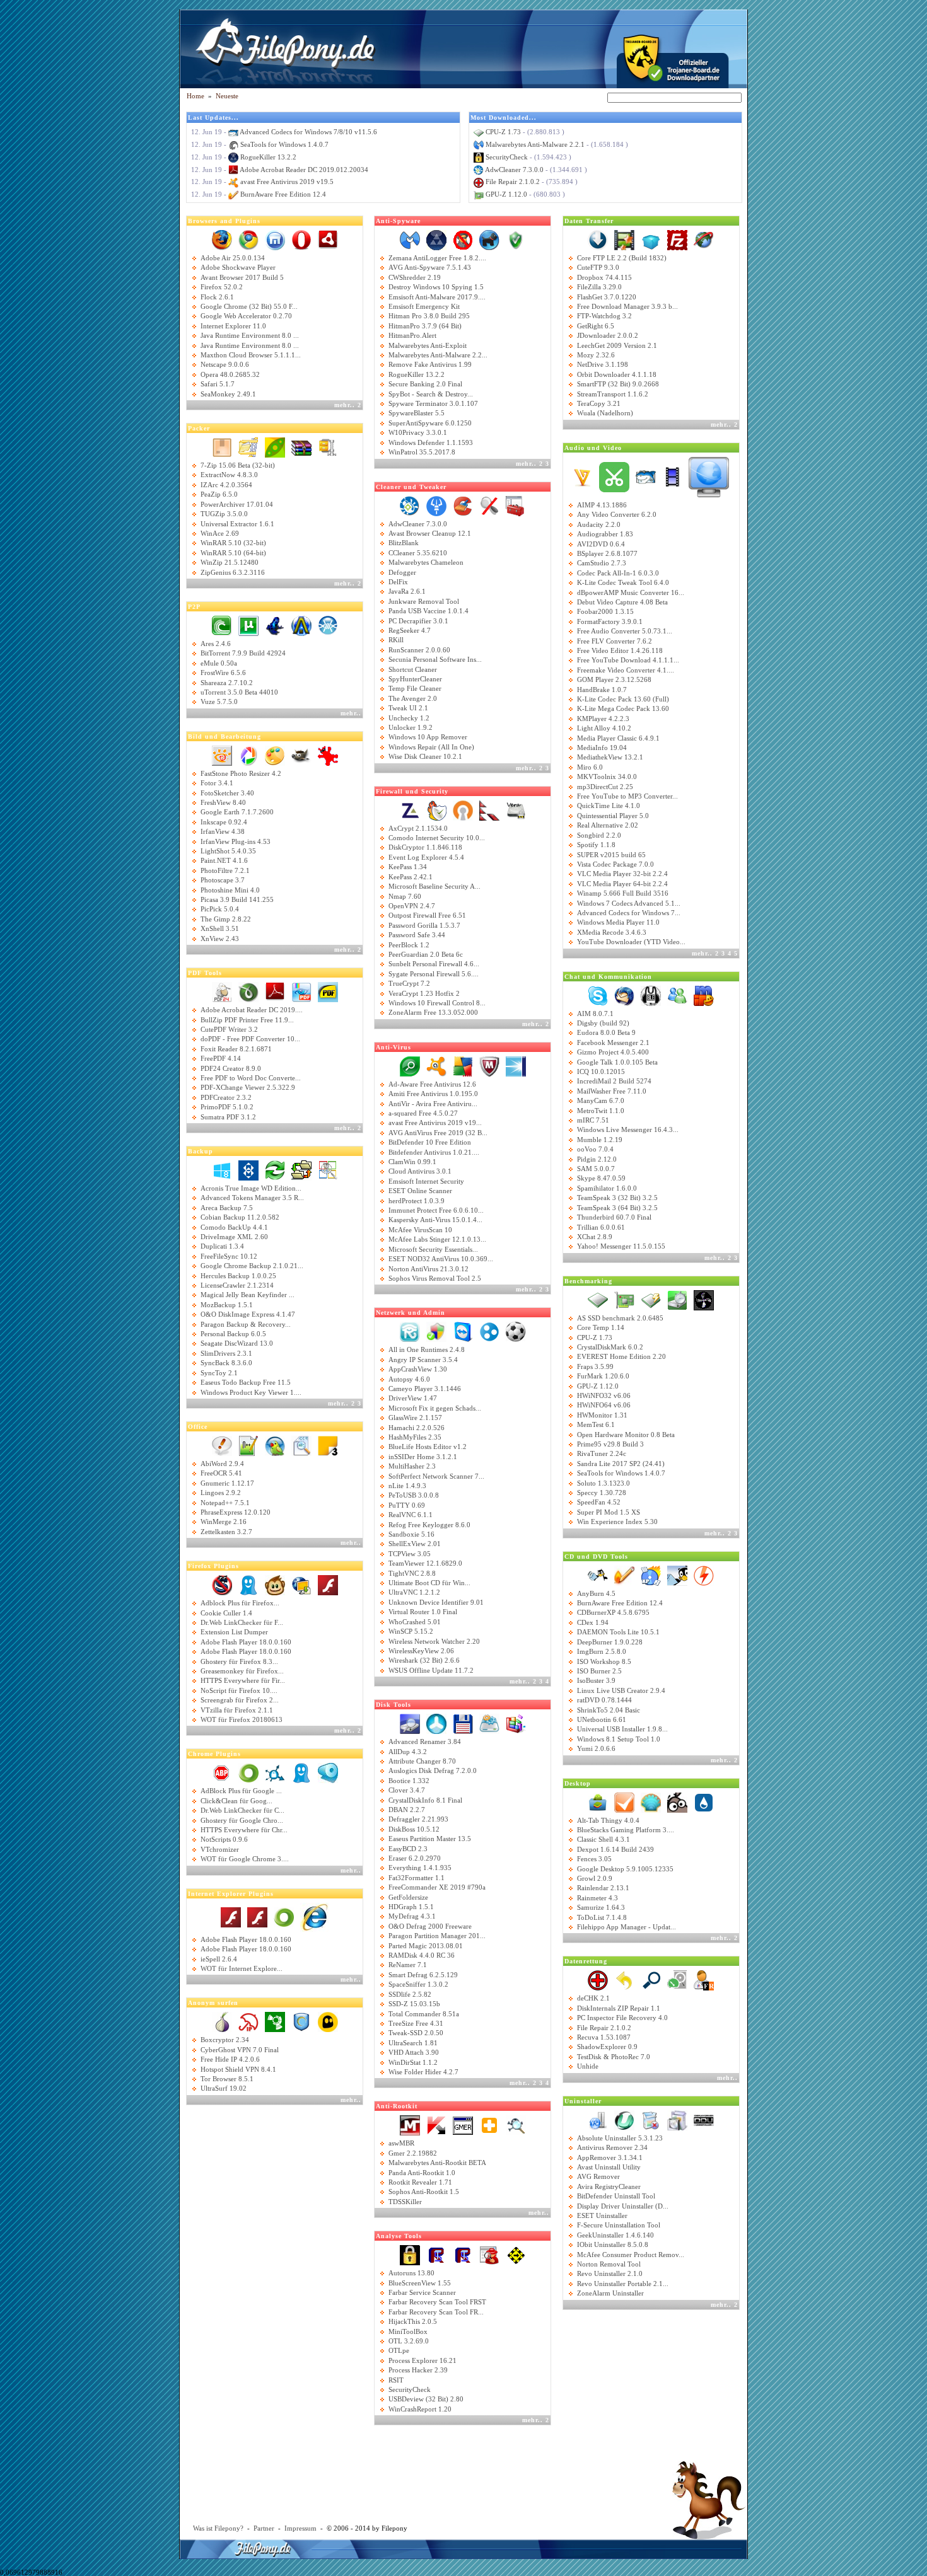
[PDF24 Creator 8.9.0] (222, 991)
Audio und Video (593, 448)
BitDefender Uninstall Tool (616, 2196)
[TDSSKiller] (436, 2125)
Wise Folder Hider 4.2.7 (423, 2072)
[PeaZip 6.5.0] (275, 447)
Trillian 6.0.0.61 (601, 1227)
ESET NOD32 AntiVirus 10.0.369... (441, 1259)
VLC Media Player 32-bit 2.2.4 (622, 874)
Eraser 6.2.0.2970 (415, 1858)
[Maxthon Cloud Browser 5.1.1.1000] (275, 240)
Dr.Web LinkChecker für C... (242, 1810)
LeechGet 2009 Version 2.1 (617, 345)
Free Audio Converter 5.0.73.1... (625, 631)
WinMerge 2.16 (224, 1522)
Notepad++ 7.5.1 (225, 1503)
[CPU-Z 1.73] (598, 1299)
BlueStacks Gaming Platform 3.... (626, 1830)
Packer (199, 428)
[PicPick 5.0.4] (275, 754)
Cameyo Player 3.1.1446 (425, 1389)
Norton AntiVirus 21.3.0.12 (429, 1269)
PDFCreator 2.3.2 (226, 1097)
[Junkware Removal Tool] (436, 505)
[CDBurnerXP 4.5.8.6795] (651, 1574)
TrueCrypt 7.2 (409, 983)
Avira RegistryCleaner (609, 2186)
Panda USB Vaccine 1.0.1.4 (429, 611)
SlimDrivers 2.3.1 (226, 1353)
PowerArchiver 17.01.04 (237, 504)
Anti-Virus (394, 1047)
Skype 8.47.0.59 (601, 1178)
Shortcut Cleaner (413, 669)
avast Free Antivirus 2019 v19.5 (287, 182)
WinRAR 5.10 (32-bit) (233, 543)
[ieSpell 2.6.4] (314, 1916)
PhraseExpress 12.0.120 (236, 1512)
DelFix (398, 582)
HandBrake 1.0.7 (602, 690)
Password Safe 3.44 (417, 935)
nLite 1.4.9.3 (407, 1486)
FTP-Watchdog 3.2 (604, 316)
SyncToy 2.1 (219, 1373)
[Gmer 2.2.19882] (463, 2125)
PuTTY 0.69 (407, 1505)
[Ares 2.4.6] (301, 625)
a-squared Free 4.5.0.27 (423, 1113)
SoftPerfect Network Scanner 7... (436, 1476)
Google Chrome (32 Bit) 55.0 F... (249, 306)
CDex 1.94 (593, 1622)
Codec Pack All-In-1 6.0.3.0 (618, 573)
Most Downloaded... (504, 118)
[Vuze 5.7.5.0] (275, 625)
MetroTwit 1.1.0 (601, 1111)
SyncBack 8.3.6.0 (226, 1363)
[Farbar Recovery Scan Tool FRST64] (436, 2255)
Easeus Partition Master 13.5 (430, 1839)
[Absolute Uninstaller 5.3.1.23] (677, 2119)
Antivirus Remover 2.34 (612, 2147)
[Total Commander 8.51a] (463, 1723)
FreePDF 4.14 (221, 1058)
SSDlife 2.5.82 (410, 1994)
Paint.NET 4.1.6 (224, 860)
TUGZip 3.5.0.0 (224, 514)
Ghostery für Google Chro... (242, 1820)
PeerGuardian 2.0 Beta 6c (426, 954)
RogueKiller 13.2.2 (268, 157)
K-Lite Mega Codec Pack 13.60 (623, 708)
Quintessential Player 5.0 (613, 816)
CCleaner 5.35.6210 (418, 553)
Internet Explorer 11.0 (233, 326)
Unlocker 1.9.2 (411, 727)
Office (198, 1427)
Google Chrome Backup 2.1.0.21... (252, 1266)
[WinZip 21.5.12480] (328, 447)
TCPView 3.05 (410, 1554)
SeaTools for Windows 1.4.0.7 (284, 144)
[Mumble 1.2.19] (651, 995)
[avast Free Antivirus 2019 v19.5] (436, 1065)
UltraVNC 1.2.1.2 (414, 1592)
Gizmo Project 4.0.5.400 (613, 1052)
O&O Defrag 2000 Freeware (430, 1926)
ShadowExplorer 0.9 (607, 2047)
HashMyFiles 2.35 (415, 1437)
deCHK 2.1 (593, 1998)
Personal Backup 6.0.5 (233, 1334)
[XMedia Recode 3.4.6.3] (672, 476)
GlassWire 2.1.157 (415, 1418)
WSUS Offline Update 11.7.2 (431, 1670)
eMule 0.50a (219, 663)
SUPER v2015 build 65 (611, 855)
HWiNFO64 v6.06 (604, 1405)
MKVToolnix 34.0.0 (607, 777)
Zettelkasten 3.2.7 (226, 1532)
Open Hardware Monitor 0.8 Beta (626, 1435)
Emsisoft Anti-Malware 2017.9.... (437, 297)
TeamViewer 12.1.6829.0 (425, 1563)
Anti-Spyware (398, 221)
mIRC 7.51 (593, 1120)
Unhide (588, 2066)
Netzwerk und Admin (411, 1313)
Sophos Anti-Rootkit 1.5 (424, 2192)
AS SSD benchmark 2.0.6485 (620, 1318)
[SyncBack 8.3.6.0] (248, 1170)
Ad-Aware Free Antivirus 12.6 (432, 1084)
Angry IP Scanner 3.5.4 (423, 1360)
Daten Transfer (589, 221)
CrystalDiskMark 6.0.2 (610, 1347)
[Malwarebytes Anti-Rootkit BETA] (410, 2125)
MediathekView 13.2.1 (610, 757)
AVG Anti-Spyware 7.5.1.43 (430, 267)
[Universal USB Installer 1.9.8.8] (677, 1574)
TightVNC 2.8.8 (412, 1573)
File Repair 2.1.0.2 (513, 182)
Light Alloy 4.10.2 (604, 728)
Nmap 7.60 (405, 896)
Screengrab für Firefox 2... (240, 1700)
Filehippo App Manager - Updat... (627, 1927)
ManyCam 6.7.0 (601, 1100)
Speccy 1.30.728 (602, 1493)
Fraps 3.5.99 (595, 1366)
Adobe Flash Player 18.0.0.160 (246, 1642)
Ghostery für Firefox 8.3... (239, 1661)
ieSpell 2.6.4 (219, 1959)
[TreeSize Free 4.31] (436, 1723)
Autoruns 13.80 (411, 2273)
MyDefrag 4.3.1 (412, 1916)
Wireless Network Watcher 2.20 (434, 1641)
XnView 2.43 (220, 939)
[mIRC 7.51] (704, 995)
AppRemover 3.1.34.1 (610, 2157)
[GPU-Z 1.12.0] (624, 1299)
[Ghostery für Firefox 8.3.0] (248, 1585)
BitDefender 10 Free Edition (430, 1142)
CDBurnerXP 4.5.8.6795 (613, 1612)
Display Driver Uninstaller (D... (623, 2206)
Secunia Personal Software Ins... (435, 659)
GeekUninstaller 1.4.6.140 (615, 2235)
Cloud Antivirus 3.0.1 (420, 1171)
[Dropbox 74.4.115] (651, 240)
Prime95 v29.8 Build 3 (610, 1444)
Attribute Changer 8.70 (422, 1761)
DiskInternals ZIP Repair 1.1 (619, 2008)
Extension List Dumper (234, 1632)
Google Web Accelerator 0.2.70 (246, 316)
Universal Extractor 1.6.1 (237, 524)
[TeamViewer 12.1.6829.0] (463, 1331)
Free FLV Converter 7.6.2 (615, 641)
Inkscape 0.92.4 (224, 822)
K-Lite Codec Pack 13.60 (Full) (623, 699)
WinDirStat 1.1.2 (413, 2062)
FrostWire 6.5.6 (223, 673)
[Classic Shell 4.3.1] (651, 1801)
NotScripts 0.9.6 (224, 1839)
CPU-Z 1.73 (503, 132)
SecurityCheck (507, 157)
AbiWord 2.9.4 (222, 1464)
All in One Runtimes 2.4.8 (427, 1349)
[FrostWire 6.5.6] (328, 625)
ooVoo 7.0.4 (595, 1149)
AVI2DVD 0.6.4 (601, 544)
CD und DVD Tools (596, 1557)
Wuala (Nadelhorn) (605, 413)
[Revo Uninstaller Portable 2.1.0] (651, 2119)
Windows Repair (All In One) (431, 747)
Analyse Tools (399, 2236)
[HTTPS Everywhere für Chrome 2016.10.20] (275, 1772)
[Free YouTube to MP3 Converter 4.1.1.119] (709, 476)
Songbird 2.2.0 (599, 835)
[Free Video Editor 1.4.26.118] (614, 476)
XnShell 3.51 (220, 928)
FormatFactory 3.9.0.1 (610, 621)
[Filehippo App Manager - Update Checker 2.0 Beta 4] (677, 1801)
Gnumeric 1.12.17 (227, 1483)
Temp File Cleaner (415, 688)
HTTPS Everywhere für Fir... (243, 1680)
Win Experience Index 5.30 (617, 1522)
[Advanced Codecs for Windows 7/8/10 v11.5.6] (646, 476)
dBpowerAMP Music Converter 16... (631, 592)
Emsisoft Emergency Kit (424, 306)
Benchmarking (588, 1281)
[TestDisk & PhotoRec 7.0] (677, 1980)
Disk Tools (394, 1705)
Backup (201, 1151)
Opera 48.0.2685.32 (230, 374)
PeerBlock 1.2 (409, 945)
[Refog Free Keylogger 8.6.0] (410, 1331)
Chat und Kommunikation (608, 977)
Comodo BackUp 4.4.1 (234, 1227)
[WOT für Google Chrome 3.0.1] (248, 1772)
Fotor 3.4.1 (217, 783)
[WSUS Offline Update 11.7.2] (436, 1331)
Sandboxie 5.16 (411, 1534)
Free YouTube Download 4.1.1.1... (628, 660)
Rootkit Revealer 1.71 (420, 2182)
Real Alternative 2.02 (608, 825)
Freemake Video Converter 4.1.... (626, 670)
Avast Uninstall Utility (609, 2167)
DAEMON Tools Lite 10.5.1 (618, 1632)
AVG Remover (598, 2176)
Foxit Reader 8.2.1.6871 (236, 1049)
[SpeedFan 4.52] (704, 1299)
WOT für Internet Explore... (242, 1968)
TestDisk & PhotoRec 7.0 (614, 2057)
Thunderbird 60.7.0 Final (614, 1217)
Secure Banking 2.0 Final (425, 384)
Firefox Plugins (213, 1566)
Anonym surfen (213, 2003)
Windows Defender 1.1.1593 (431, 442)
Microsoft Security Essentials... (433, 1249)
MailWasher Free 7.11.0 (612, 1091)
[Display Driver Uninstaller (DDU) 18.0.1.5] (704, 2119)
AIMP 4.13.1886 (602, 505)
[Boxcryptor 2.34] (275, 2021)
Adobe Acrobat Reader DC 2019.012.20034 (304, 170)
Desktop (578, 1783)
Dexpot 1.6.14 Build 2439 (615, 1849)
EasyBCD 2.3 (408, 1849)
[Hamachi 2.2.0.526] (489, 1331)
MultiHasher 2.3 (412, 1466)
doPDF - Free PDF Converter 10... (250, 1039)
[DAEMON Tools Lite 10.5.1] (704, 1574)
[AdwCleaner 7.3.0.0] (410, 505)
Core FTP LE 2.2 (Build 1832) (622, 258)
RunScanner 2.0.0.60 (419, 650)
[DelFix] (489, 505)
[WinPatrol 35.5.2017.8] (489, 240)
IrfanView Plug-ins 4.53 (236, 841)
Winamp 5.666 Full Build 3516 (623, 893)
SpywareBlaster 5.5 (417, 413)
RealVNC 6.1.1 (411, 1515)
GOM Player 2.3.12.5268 (614, 679)
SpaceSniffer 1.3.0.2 (418, 1984)
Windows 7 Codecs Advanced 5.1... (629, 903)
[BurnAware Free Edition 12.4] (624, 1574)
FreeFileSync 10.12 (229, 1256)
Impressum (300, 2528)
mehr (342, 405)
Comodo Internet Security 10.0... (437, 838)
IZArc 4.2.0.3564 (226, 485)
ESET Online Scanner (420, 1191)
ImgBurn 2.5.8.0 (602, 1651)
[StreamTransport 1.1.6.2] (624, 240)
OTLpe (399, 2350)
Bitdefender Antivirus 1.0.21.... (434, 1152)
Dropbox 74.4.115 (604, 277)
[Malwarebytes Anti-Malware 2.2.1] (410, 240)
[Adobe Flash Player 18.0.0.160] (328, 1585)
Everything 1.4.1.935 (420, 1868)
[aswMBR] (489, 2125)
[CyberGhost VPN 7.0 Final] (328, 2021)
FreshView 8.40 (223, 802)
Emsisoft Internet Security (426, 1181)
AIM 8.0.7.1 (595, 1014)
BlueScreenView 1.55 (420, 2283)
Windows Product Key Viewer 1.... (251, 1392)
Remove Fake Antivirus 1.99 (430, 364)
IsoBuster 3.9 (596, 1680)
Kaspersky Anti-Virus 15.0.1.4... (435, 1220)
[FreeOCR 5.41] (301, 1445)
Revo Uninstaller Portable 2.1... (623, 2284)
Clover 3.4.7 (407, 1790)
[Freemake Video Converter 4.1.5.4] (583, 476)
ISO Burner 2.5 (599, 1671)
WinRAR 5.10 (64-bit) (233, 553)
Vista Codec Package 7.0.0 (615, 864)
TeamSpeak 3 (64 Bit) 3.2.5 (617, 1208)
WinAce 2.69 (220, 533)
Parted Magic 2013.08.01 (426, 1946)
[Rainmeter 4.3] (704, 1801)
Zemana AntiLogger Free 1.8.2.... (437, 258)
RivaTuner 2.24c (602, 1453)
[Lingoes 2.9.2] (275, 1445)
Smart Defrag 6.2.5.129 (423, 1975)
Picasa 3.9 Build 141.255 (237, 899)
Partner (264, 2528)
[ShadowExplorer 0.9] (624, 1980)
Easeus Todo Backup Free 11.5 (246, 1382)
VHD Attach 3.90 (414, 2052)
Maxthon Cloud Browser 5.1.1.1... (251, 355)
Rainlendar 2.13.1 (603, 1888)
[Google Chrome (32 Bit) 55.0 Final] (248, 240)
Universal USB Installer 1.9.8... (622, 1729)
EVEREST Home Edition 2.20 (621, 1356)
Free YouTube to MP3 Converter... (627, 796)
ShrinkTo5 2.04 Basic (609, 1710)
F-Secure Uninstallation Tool (619, 2225)
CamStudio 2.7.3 (602, 563)
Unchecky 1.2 (409, 718)
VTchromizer (220, 1849)
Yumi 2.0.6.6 (596, 1748)
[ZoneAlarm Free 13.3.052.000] (410, 809)
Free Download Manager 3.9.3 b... (627, 306)
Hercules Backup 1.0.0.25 (238, 1276)
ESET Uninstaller (602, 2215)
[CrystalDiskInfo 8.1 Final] (410, 1723)
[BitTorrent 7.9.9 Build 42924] (222, 625)
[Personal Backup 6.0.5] (301, 1170)
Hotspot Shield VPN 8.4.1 (238, 2069)
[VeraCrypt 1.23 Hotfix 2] (516, 809)
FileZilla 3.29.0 (599, 287)
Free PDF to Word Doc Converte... (251, 1078)
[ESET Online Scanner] (410, 1065)
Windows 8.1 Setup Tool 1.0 (619, 1739)
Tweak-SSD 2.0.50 (416, 2033)
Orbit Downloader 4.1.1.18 (617, 374)
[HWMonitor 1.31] (651, 1299)
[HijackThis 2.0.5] (489, 2255)
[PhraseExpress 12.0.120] (222, 1445)
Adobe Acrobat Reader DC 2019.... (252, 1010)
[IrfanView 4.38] (328, 754)
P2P (194, 607)
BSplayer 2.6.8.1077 (607, 553)
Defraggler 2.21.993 (418, 1819)
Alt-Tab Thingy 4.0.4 (608, 1820)
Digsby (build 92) (603, 1023)
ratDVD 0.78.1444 (604, 1700)
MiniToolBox (408, 2331)
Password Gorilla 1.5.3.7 (424, 925)
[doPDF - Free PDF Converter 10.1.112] (248, 991)
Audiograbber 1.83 (605, 534)
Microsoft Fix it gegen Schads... (435, 1408)
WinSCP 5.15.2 (411, 1631)
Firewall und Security (412, 791)
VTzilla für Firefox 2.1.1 (237, 1710)
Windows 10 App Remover (428, 737)
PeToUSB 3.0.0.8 (414, 1495)
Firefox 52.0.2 (222, 287)
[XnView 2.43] (222, 754)
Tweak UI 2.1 (408, 708)
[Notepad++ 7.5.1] (248, 1445)
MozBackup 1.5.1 (227, 1305)
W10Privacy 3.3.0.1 (418, 432)
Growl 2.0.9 (595, 1878)
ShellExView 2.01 (415, 1544)
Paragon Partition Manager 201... (437, 1936)
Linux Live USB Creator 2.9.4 (621, 1690)
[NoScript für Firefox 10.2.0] (222, 1585)
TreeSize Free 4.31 (416, 2023)
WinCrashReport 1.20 (420, 2409)
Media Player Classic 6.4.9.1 (618, 738)
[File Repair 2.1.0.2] (598, 1980)
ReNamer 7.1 (408, 1965)
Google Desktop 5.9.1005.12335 (625, 1869)
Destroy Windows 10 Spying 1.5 (436, 287)
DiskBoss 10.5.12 (414, 1829)
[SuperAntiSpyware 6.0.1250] (463, 240)
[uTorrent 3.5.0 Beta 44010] (248, 625)
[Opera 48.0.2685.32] (301, 240)
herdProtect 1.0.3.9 (417, 1201)
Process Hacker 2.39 (418, 2370)
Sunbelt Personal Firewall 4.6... (434, 964)
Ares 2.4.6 (216, 644)
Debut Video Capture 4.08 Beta (622, 602)
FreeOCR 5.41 (221, 1473)
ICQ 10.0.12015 (601, 1071)
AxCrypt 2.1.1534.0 (418, 828)
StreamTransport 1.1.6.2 (613, 394)
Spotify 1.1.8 (596, 845)
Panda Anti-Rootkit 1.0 (422, 2173)
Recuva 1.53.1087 (604, 2037)
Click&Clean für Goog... (236, 1801)
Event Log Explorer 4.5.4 (426, 857)
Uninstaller (583, 2101)
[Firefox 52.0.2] (222, 240)
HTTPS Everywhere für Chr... (244, 1830)
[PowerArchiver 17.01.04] (248, 447)
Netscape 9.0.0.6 (225, 364)
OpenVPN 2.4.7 (412, 906)
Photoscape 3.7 (223, 880)
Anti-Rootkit (397, 2106)
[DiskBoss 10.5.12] (489, 1723)
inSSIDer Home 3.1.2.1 (423, 1457)
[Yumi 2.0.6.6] (598, 1574)
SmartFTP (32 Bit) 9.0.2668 (618, 384)
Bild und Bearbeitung (224, 736)
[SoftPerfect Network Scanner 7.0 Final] (516, 1331)
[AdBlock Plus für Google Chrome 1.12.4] (222, 1772)
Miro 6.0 (590, 767)
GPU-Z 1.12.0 (506, 194)
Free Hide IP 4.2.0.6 (230, 2059)
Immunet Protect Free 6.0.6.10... (436, 1210)
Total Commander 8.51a (424, 2014)
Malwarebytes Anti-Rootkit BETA (437, 2163)
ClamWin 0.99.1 (412, 1162)
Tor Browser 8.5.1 (227, 2079)
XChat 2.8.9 (595, 1237)
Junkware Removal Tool (424, 601)
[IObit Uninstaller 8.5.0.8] (624, 2119)
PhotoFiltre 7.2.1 (225, 870)
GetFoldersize (408, 1897)
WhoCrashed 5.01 (415, 1622)
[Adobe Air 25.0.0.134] (328, 240)
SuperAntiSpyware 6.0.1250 (430, 423)
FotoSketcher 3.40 (227, 793)
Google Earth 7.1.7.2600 (237, 812)
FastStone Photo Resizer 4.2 (241, 773)
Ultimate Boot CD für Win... (429, 1583)
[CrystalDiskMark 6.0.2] (677, 1299)
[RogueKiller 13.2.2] (436, 240)
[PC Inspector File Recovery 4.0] (704, 1980)
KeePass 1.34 (408, 867)
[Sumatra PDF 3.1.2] (328, 991)
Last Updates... (213, 118)
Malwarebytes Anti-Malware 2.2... (438, 355)
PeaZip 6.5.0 (219, 494)
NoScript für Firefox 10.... (239, 1690)
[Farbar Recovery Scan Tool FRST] (463, 2255)
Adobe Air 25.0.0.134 (233, 258)
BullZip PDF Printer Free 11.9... (247, 1020)
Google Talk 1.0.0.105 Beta (617, 1062)
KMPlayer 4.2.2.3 (603, 719)
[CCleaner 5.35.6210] (463, 505)
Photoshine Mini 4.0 (230, 890)
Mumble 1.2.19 (600, 1140)
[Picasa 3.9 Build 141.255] (248, 754)
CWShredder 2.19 (415, 277)
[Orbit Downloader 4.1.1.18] (598, 240)
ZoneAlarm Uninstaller (610, 2293)
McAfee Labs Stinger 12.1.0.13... (437, 1239)
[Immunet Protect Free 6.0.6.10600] (516, 1065)
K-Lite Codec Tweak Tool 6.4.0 (623, 582)
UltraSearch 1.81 (413, 2043)
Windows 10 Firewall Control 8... (437, 1003)
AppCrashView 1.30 (418, 1369)
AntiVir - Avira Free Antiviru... (433, 1104)
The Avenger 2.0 (413, 698)
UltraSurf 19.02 (224, 2088)
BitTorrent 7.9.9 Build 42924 (243, 653)
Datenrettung (586, 1961)
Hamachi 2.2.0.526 (417, 1428)
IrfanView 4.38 (223, 831)
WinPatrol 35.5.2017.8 (422, 452)
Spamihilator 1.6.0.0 (607, 1188)
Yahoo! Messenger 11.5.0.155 (621, 1246)
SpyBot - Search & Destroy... (431, 394)
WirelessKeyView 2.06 (421, 1651)
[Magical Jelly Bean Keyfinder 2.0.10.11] (328, 1170)
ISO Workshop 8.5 (604, 1661)
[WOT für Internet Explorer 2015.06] (284, 1916)
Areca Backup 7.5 (227, 1208)
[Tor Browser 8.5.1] (222, 2021)
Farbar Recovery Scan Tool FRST (437, 2302)
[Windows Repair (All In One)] (516, 505)
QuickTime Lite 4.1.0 (609, 806)
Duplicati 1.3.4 (222, 1246)
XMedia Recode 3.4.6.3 (612, 932)
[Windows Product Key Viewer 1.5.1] (222, 1170)
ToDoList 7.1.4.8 (602, 1917)
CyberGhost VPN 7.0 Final (240, 2050)
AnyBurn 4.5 (596, 1593)
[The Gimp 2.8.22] (301, 754)
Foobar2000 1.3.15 (605, 611)
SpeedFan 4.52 (599, 1502)
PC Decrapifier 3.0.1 (418, 621)
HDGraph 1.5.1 (411, 1907)
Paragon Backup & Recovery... (246, 1324)
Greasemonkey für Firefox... (242, 1671)
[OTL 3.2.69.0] (516, 2255)
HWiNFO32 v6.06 (604, 1395)
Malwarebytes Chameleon (426, 562)
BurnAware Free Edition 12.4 (283, 194)
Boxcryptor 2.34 (225, 2040)
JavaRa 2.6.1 (407, 591)
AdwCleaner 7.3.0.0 (514, 170)
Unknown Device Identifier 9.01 (436, 1602)
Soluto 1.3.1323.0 (603, 1483)
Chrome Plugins (214, 1754)
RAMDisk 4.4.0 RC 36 (422, 1955)
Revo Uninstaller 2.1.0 (610, 2273)
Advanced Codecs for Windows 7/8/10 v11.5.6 (308, 132)
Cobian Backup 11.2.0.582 (240, 1217)
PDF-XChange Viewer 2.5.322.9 (248, 1087)
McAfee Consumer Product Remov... (631, 2255)
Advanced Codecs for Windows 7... (629, 913)
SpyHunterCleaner (415, 679)
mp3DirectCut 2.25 (605, 787)
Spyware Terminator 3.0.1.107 (433, 403)
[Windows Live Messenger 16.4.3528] (677, 995)
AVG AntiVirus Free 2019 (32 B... (438, 1133)
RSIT (396, 2380)
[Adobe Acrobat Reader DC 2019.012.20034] (275, 991)
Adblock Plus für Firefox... (240, 1603)
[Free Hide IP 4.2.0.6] (248, 2021)
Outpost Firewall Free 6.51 (427, 915)
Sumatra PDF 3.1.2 (228, 1117)
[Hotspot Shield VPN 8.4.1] (301, 2021)
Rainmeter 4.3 (598, 1898)
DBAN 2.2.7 (407, 1810)
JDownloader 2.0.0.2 (608, 335)
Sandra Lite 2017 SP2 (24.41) (621, 1464)
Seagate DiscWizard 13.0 (237, 1343)
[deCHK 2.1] (651, 1980)
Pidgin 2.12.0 (597, 1159)
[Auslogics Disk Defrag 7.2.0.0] (516, 1723)
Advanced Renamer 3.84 (425, 1741)
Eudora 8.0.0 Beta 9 (606, 1032)
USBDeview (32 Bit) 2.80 (426, 2399)
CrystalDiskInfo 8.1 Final (425, 1800)
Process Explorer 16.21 (423, 2360)
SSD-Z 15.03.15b (414, 2004)
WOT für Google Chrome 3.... (245, 1859)
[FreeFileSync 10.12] (275, 1170)
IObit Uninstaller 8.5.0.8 (613, 2244)
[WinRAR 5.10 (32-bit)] (301, 447)
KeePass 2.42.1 (411, 877)
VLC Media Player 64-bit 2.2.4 (622, 884)
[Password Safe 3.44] (489, 809)
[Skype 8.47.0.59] (598, 995)
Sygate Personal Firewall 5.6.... (434, 974)
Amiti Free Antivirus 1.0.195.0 (433, 1094)
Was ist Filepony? (218, 2528)
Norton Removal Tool (609, 2264)
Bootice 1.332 (409, 1781)
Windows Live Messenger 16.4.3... (628, 1129)
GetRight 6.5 (596, 326)
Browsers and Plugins (224, 221)
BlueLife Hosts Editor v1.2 (428, 1447)
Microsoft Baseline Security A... (434, 886)
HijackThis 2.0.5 (413, 2321)
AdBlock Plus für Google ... (241, 1791)
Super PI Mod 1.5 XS (609, 1512)
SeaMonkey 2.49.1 (228, 394)
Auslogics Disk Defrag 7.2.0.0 (433, 1770)
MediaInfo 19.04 (602, 748)
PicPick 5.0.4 (220, 909)
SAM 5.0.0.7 (596, 1169)
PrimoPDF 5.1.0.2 (227, 1107)
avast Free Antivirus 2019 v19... (435, 1123)
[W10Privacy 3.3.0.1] (516, 240)
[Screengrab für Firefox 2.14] (301, 1585)
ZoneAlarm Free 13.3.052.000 (433, 1012)
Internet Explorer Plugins (231, 1894)
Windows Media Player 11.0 (618, 922)
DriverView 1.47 (413, 1398)
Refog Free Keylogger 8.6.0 (429, 1525)
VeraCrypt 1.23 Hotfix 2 (424, 993)
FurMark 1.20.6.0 (603, 1376)
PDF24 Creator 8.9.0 (231, 1068)
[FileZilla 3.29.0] (677, 240)
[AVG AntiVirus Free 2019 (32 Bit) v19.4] (463, 1065)
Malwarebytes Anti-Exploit (428, 345)
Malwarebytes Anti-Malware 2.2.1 (535, 144)
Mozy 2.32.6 (596, 355)
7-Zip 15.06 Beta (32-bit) (238, 465)
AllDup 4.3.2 (408, 1752)
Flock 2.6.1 (217, 297)
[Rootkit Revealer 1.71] (516, 2125)
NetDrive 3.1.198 (603, 364)
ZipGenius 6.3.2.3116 (233, 572)
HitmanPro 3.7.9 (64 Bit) (425, 326)
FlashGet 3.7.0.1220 (607, 297)
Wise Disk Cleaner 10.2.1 (425, 756)
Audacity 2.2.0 (599, 524)
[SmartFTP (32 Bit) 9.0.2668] (704, 240)
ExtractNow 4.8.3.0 (229, 475)
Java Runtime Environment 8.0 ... (250, 335)
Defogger (402, 572)
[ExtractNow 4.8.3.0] (222, 447)
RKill (396, 640)
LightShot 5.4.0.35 (228, 851)
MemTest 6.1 (596, 1424)
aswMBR (401, 2143)
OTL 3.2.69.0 (409, 2341)
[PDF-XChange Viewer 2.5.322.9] (301, 991)
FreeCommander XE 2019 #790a (437, 1887)
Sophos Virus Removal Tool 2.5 (435, 1278)
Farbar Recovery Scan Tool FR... (436, 2312)
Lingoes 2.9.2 (221, 1493)
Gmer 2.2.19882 (413, 2153)
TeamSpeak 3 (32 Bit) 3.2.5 (617, 1198)
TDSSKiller (405, 2202)
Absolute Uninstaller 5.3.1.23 (620, 2138)
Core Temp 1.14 (601, 1327)
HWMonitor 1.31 (602, 1415)
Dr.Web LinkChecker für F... (242, 1622)
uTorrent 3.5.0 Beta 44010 (239, 692)
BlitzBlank (404, 543)
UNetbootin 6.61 (602, 1719)
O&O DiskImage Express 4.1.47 (248, 1314)
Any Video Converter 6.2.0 (617, 514)
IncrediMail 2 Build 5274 (614, 1081)
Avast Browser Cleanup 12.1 (430, 533)
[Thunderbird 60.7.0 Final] (624, 995)
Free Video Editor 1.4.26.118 (620, 650)
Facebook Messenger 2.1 (613, 1043)
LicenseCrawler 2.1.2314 (237, 1285)
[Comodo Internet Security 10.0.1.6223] (436, 809)
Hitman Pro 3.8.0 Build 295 (429, 316)
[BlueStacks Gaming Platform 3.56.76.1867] (598, 1801)
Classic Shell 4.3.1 (603, 1839)
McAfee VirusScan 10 (420, 1230)
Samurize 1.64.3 (601, 1907)
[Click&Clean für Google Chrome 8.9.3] (328, 1772)
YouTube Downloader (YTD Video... (631, 942)
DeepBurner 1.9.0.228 (610, 1642)
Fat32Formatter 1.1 (417, 1878)
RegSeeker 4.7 (410, 630)
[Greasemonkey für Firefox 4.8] (275, 1585)
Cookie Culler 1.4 (226, 1613)
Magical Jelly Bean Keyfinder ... (248, 1295)
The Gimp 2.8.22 (226, 919)
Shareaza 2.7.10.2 (227, 683)
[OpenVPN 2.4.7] (463, 809)
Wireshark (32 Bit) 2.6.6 (424, 1660)
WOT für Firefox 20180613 (242, 1719)
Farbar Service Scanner (422, 2292)
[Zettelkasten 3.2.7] (328, 1445)
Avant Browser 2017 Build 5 (242, 277)
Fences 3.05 (594, 1859)
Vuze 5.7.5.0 (219, 702)
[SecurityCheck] (410, 2255)
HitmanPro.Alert (412, 335)
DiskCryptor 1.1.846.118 (425, 847)
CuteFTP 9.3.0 (598, 267)
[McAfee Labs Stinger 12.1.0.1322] (489, 1065)
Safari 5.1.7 (218, 384)
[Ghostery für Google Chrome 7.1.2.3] (301, 1772)
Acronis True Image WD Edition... (251, 1188)
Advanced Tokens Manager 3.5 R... (252, 1198)
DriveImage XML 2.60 (234, 1237)
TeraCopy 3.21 (599, 403)
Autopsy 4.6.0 (409, 1379)
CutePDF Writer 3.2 (229, 1029)
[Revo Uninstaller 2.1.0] (598, 2119)
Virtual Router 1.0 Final (423, 1612)
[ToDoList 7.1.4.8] (624, 1801)
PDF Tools (205, 973)
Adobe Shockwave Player (238, 267)
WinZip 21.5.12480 (230, 562)
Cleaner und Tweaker (411, 487)
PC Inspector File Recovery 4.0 (622, 2018)
